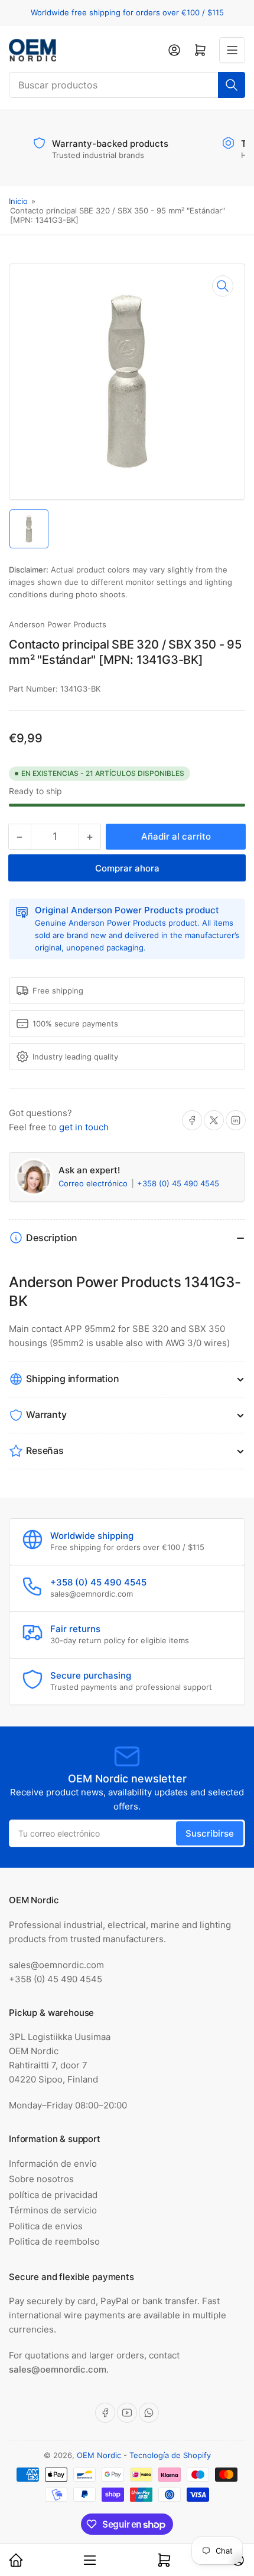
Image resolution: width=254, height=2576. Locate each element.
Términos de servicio (53, 2210)
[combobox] (127, 85)
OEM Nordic (99, 2455)
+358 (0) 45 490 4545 (178, 1183)
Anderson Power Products (58, 624)
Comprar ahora (127, 868)
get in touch (84, 1127)
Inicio (18, 201)
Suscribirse (210, 1833)
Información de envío (53, 2164)
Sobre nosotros (41, 2179)
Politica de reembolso (54, 2241)
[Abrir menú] (232, 50)
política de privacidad (53, 2195)
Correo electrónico (94, 1183)
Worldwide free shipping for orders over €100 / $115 (127, 12)
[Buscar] (232, 85)
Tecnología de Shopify (170, 2455)
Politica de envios (46, 2226)
